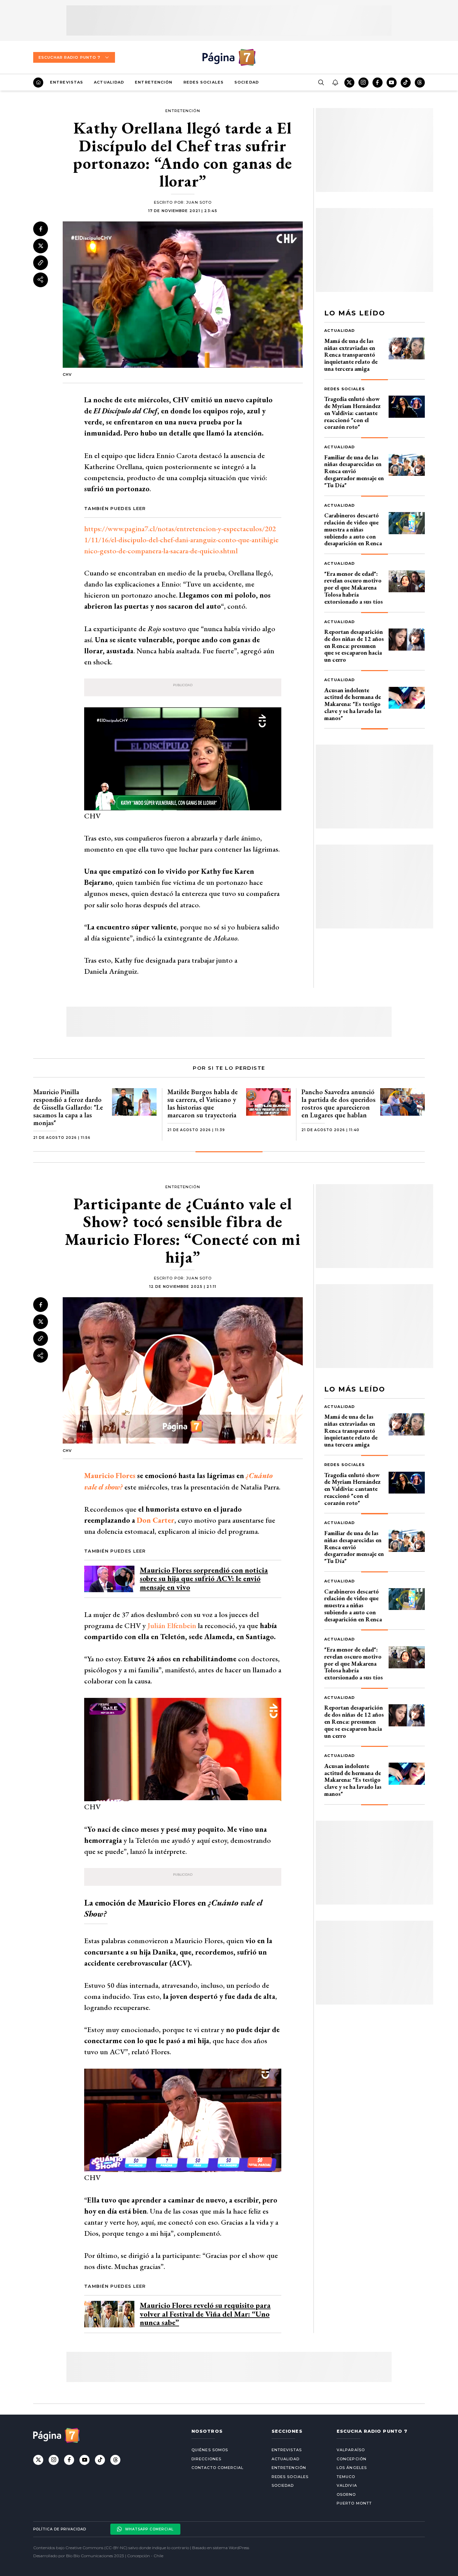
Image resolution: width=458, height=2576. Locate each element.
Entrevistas (67, 82)
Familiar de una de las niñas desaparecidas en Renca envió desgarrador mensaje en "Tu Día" (354, 471)
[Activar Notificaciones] (335, 83)
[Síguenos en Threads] (420, 83)
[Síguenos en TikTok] (406, 83)
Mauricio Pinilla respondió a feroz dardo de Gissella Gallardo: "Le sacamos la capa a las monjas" (68, 1107)
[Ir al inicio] (38, 83)
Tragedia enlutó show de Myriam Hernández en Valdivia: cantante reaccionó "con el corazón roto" (352, 413)
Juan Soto (199, 202)
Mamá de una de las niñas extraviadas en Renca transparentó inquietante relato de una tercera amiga (351, 355)
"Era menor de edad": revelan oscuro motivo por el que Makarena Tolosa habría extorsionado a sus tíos (354, 588)
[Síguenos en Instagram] (363, 83)
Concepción (352, 2459)
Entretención (154, 82)
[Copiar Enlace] (41, 263)
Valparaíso (351, 2450)
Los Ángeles (352, 2468)
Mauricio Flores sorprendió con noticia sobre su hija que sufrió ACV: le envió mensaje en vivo (204, 1579)
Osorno (346, 2494)
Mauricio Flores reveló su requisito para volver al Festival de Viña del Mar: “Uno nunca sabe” (205, 2314)
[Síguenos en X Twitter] (349, 83)
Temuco (346, 2477)
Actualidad (109, 82)
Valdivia (347, 2485)
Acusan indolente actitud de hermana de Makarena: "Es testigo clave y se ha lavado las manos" (353, 704)
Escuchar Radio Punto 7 (69, 57)
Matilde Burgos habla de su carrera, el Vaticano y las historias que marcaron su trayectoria (203, 1103)
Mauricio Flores (110, 1476)
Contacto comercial (217, 2468)
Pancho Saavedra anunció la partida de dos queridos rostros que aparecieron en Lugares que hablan (338, 1103)
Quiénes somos (210, 2450)
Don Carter (156, 1520)
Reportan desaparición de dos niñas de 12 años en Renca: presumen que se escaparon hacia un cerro (354, 646)
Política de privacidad (60, 2529)
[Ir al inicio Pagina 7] (229, 57)
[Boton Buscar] (321, 83)
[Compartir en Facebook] (41, 229)
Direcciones (206, 2459)
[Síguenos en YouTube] (392, 83)
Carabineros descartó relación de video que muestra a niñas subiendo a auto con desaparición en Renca (353, 529)
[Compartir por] (41, 280)
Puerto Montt (354, 2503)
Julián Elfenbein (172, 1626)
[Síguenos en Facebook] (378, 83)
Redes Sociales (204, 82)
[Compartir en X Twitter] (41, 246)
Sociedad (247, 82)
